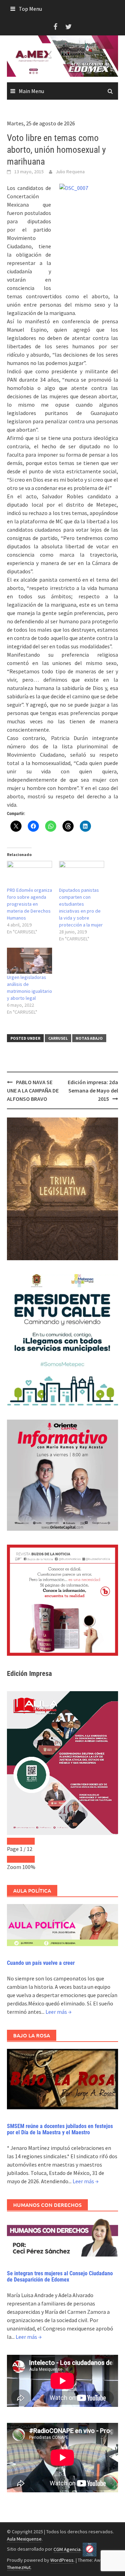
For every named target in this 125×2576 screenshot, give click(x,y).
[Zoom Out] (14, 1859)
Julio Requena (70, 172)
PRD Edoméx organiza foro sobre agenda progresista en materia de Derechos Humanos (30, 904)
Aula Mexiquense (24, 2539)
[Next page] (28, 1841)
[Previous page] (14, 1841)
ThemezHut (19, 2567)
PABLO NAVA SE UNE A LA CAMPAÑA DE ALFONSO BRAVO (33, 1090)
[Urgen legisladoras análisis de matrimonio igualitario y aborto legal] (30, 961)
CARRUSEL (58, 1038)
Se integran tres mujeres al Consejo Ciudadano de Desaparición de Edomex (60, 2276)
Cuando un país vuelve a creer (41, 1963)
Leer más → (59, 2012)
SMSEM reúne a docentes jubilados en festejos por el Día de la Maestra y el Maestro (60, 2129)
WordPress (62, 2560)
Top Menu (30, 9)
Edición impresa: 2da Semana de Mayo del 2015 (93, 1090)
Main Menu (31, 91)
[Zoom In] (28, 1859)
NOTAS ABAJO (89, 1038)
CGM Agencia (67, 2549)
